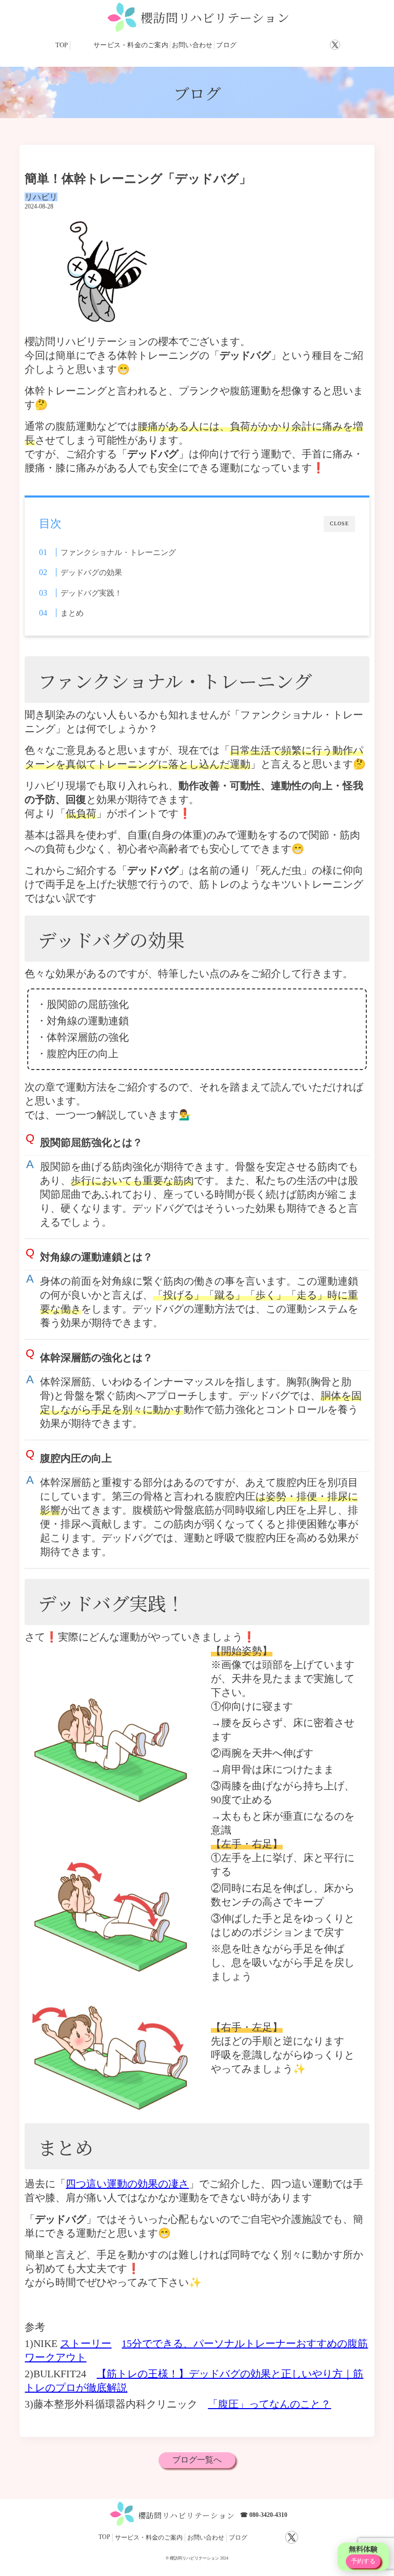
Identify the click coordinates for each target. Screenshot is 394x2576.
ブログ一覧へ (197, 2460)
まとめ (72, 613)
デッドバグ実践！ (91, 593)
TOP (62, 45)
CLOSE (339, 523)
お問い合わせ (192, 45)
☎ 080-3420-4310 (264, 2515)
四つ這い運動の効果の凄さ (127, 2184)
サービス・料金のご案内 (131, 45)
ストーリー (86, 2343)
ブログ (226, 45)
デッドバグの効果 (91, 572)
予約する (363, 2561)
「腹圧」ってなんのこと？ (269, 2404)
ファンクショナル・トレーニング (118, 552)
